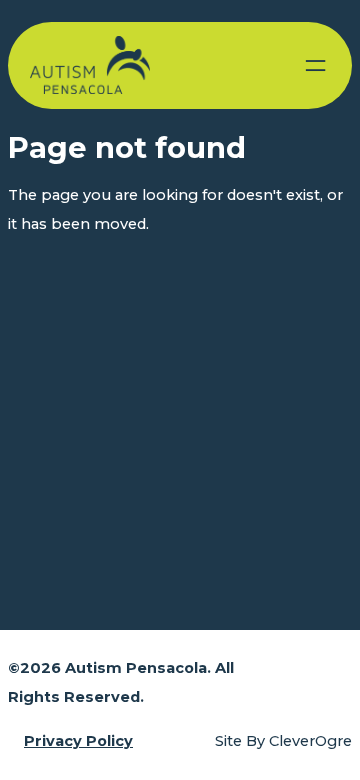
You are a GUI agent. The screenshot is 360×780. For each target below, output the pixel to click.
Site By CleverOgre (283, 741)
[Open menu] (315, 65)
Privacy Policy (78, 741)
